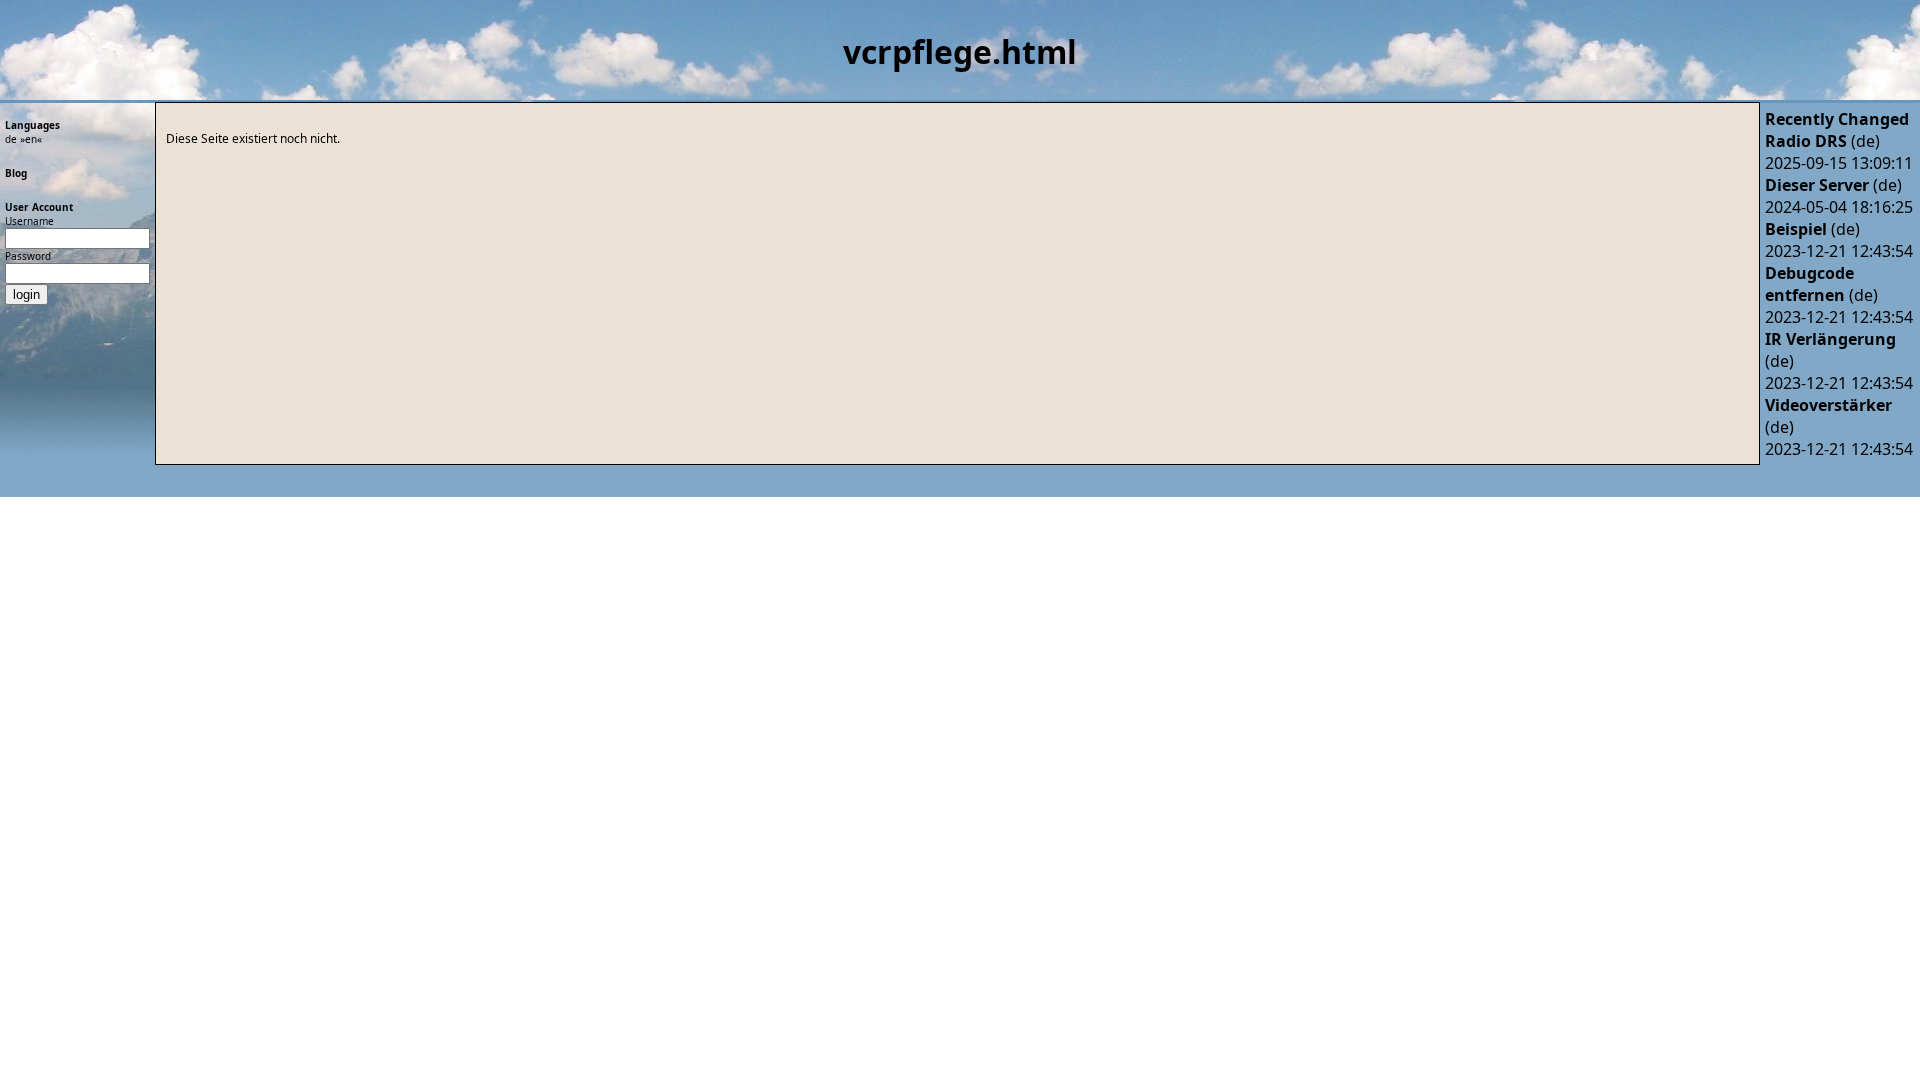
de (11, 139)
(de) (1822, 141)
